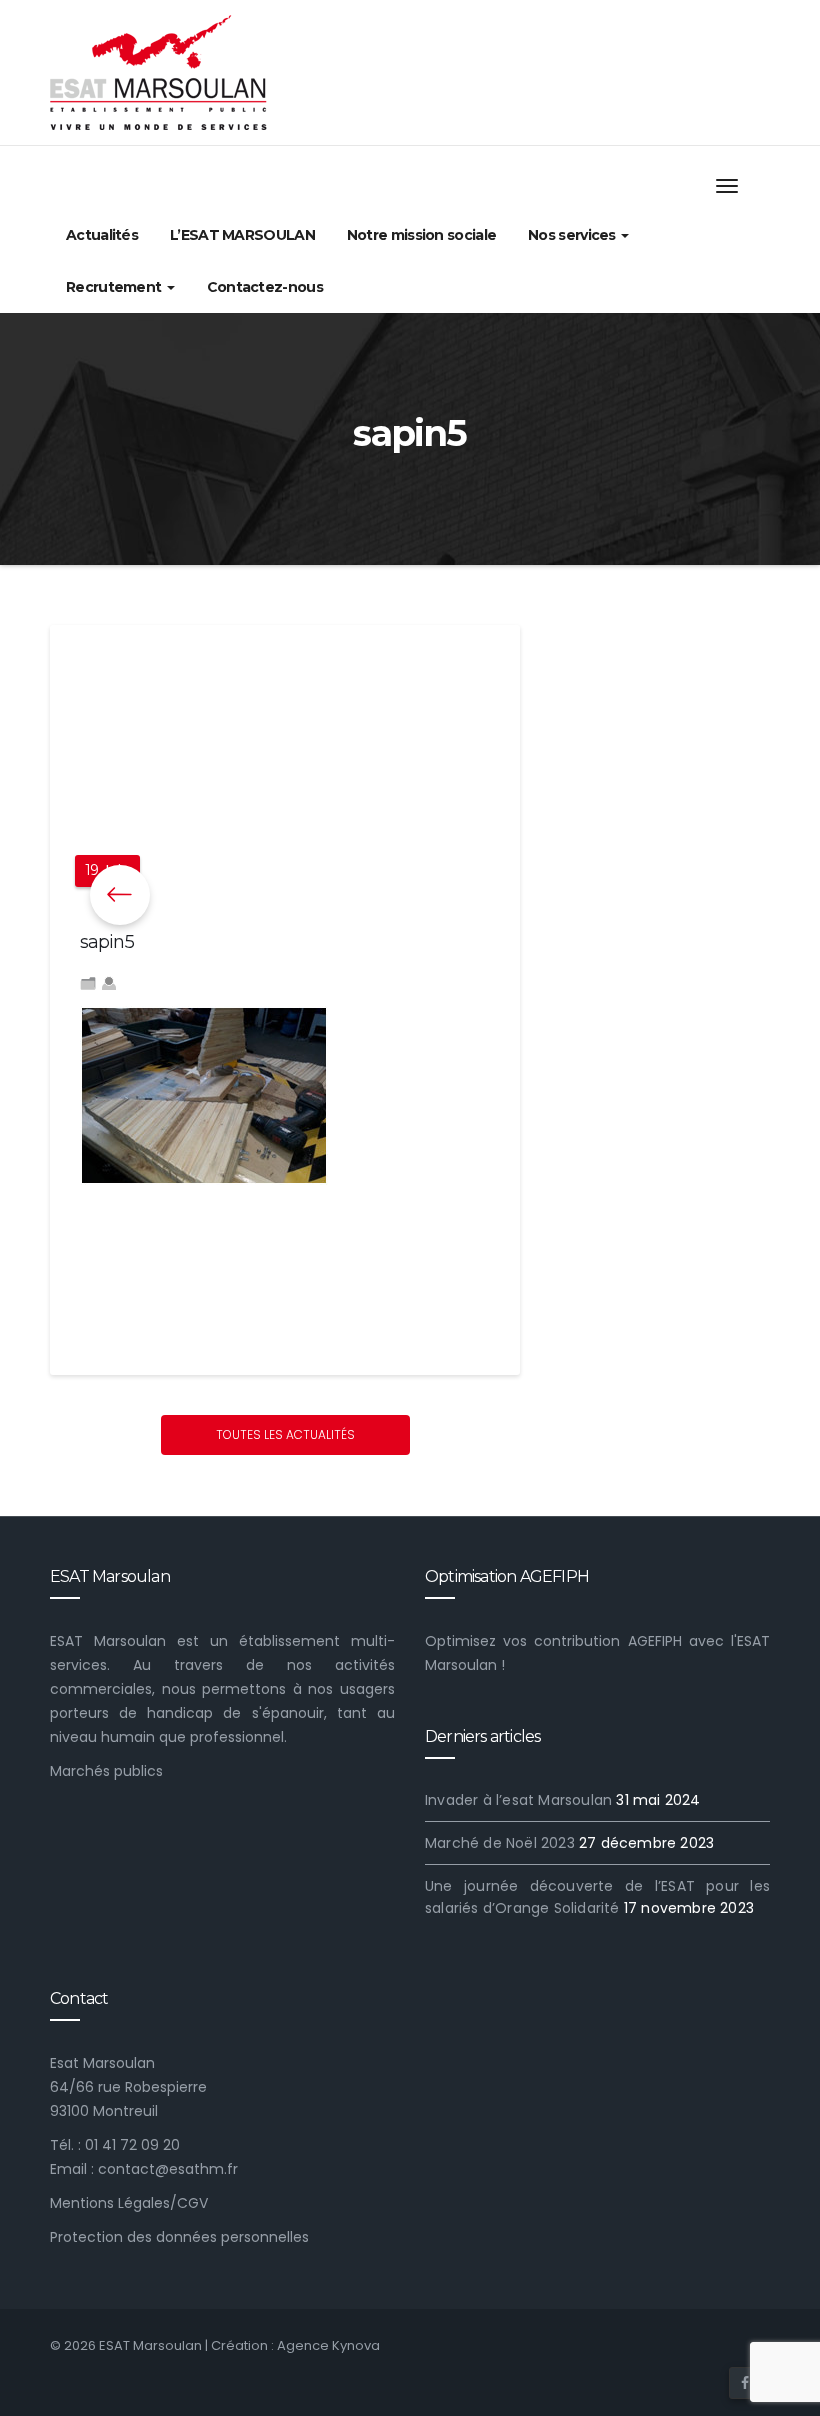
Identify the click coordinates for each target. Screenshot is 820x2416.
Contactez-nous (265, 287)
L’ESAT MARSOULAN (242, 235)
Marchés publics (106, 1771)
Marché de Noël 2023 (500, 1843)
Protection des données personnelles (179, 2237)
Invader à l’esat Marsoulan (518, 1800)
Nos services (573, 235)
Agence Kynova (328, 2345)
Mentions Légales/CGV (129, 2203)
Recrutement (115, 287)
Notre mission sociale (421, 235)
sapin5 (107, 942)
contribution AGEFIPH (607, 1641)
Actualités (102, 235)
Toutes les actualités (285, 1434)
